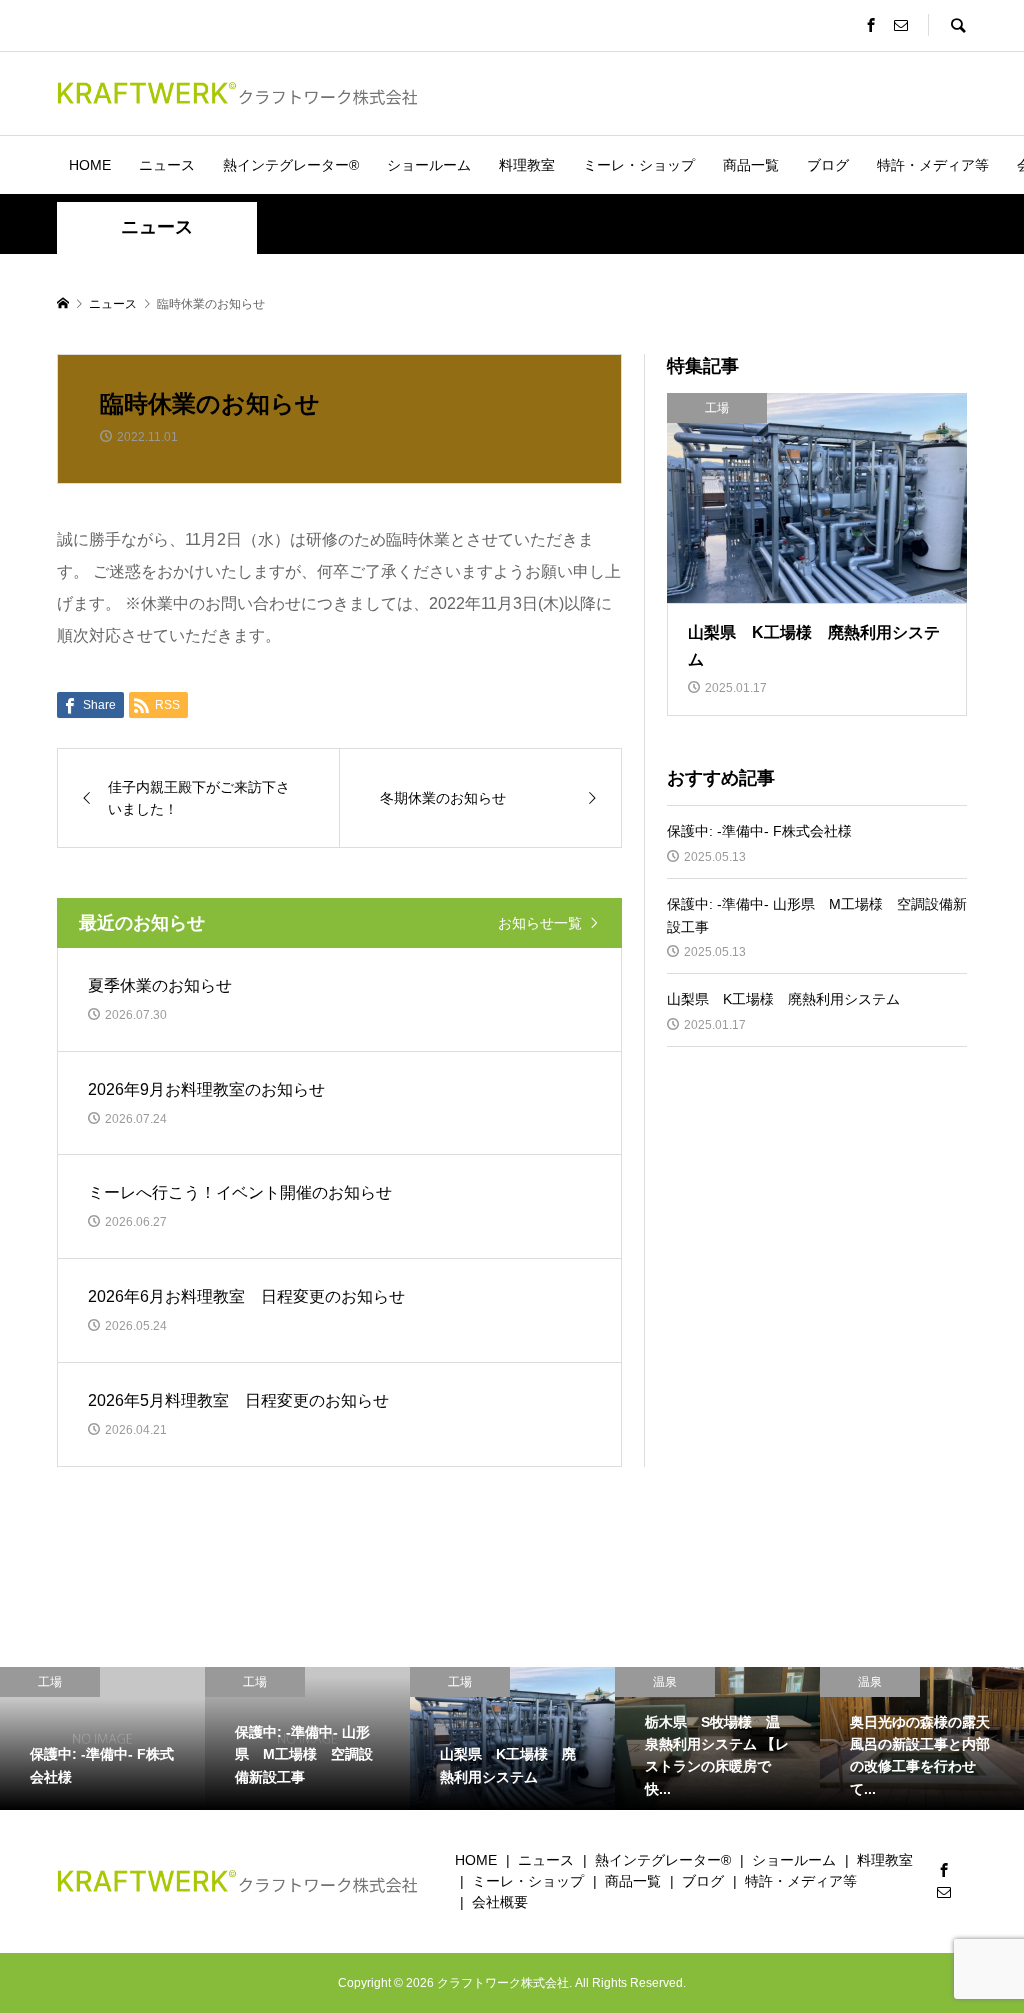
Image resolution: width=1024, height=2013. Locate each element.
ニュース (167, 165)
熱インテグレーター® (291, 165)
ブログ (828, 165)
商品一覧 (751, 165)
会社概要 (500, 1902)
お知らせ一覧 (540, 922)
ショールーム (429, 165)
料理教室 (527, 165)
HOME (90, 165)
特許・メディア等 (933, 165)
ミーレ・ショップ (639, 165)
